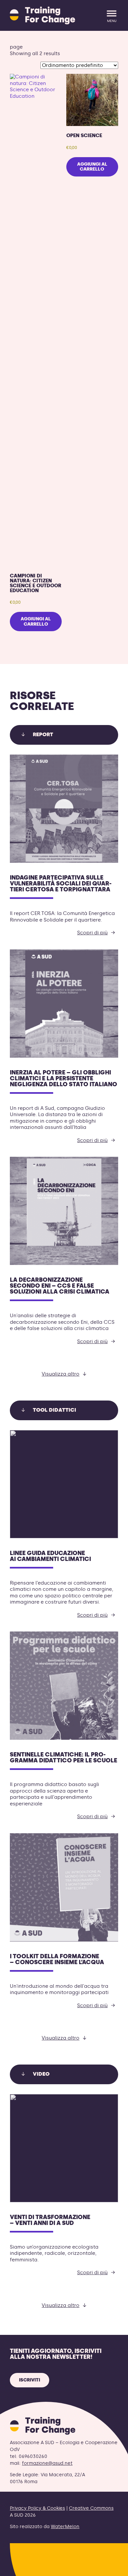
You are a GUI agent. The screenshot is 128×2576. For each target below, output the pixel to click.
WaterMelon (65, 2527)
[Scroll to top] (112, 2567)
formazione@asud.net (47, 2463)
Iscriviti (30, 2380)
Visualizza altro (61, 1374)
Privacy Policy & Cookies (37, 2508)
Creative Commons (91, 2508)
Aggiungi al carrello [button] (36, 621)
